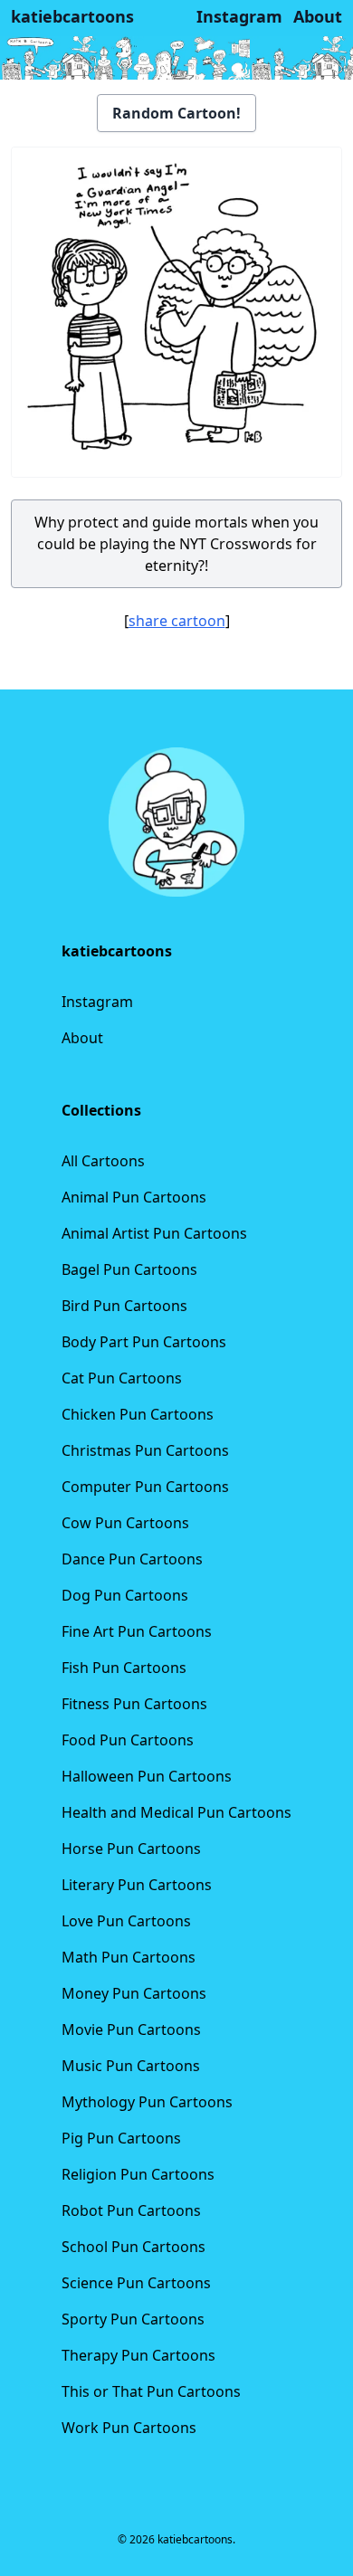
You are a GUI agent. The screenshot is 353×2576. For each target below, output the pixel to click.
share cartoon (177, 621)
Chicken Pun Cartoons (138, 1414)
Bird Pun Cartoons (124, 1306)
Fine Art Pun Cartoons (137, 1631)
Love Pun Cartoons (126, 1921)
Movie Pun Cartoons (131, 2029)
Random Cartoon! (176, 113)
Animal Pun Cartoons (134, 1197)
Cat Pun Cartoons (122, 1378)
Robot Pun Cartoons (131, 2210)
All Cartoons (103, 1161)
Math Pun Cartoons (129, 1957)
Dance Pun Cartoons (132, 1559)
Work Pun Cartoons (129, 2428)
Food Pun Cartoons (128, 1740)
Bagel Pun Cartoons (129, 1269)
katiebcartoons (72, 16)
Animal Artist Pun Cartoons (154, 1233)
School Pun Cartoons (134, 2247)
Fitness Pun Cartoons (134, 1704)
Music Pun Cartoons (131, 2066)
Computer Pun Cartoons (145, 1487)
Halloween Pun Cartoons (147, 1776)
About (82, 1038)
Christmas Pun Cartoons (145, 1450)
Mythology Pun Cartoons (147, 2102)
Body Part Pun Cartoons (144, 1342)
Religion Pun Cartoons (138, 2174)
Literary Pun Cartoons (137, 1885)
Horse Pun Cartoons (131, 1849)
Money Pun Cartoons (134, 1993)
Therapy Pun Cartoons (138, 2355)
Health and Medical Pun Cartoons (176, 1812)
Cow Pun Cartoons (125, 1523)
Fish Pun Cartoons (124, 1668)
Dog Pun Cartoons (125, 1595)
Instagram (97, 1002)
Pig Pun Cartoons (121, 2138)
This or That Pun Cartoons (151, 2391)
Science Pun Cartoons (136, 2283)
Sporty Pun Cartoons (133, 2319)
